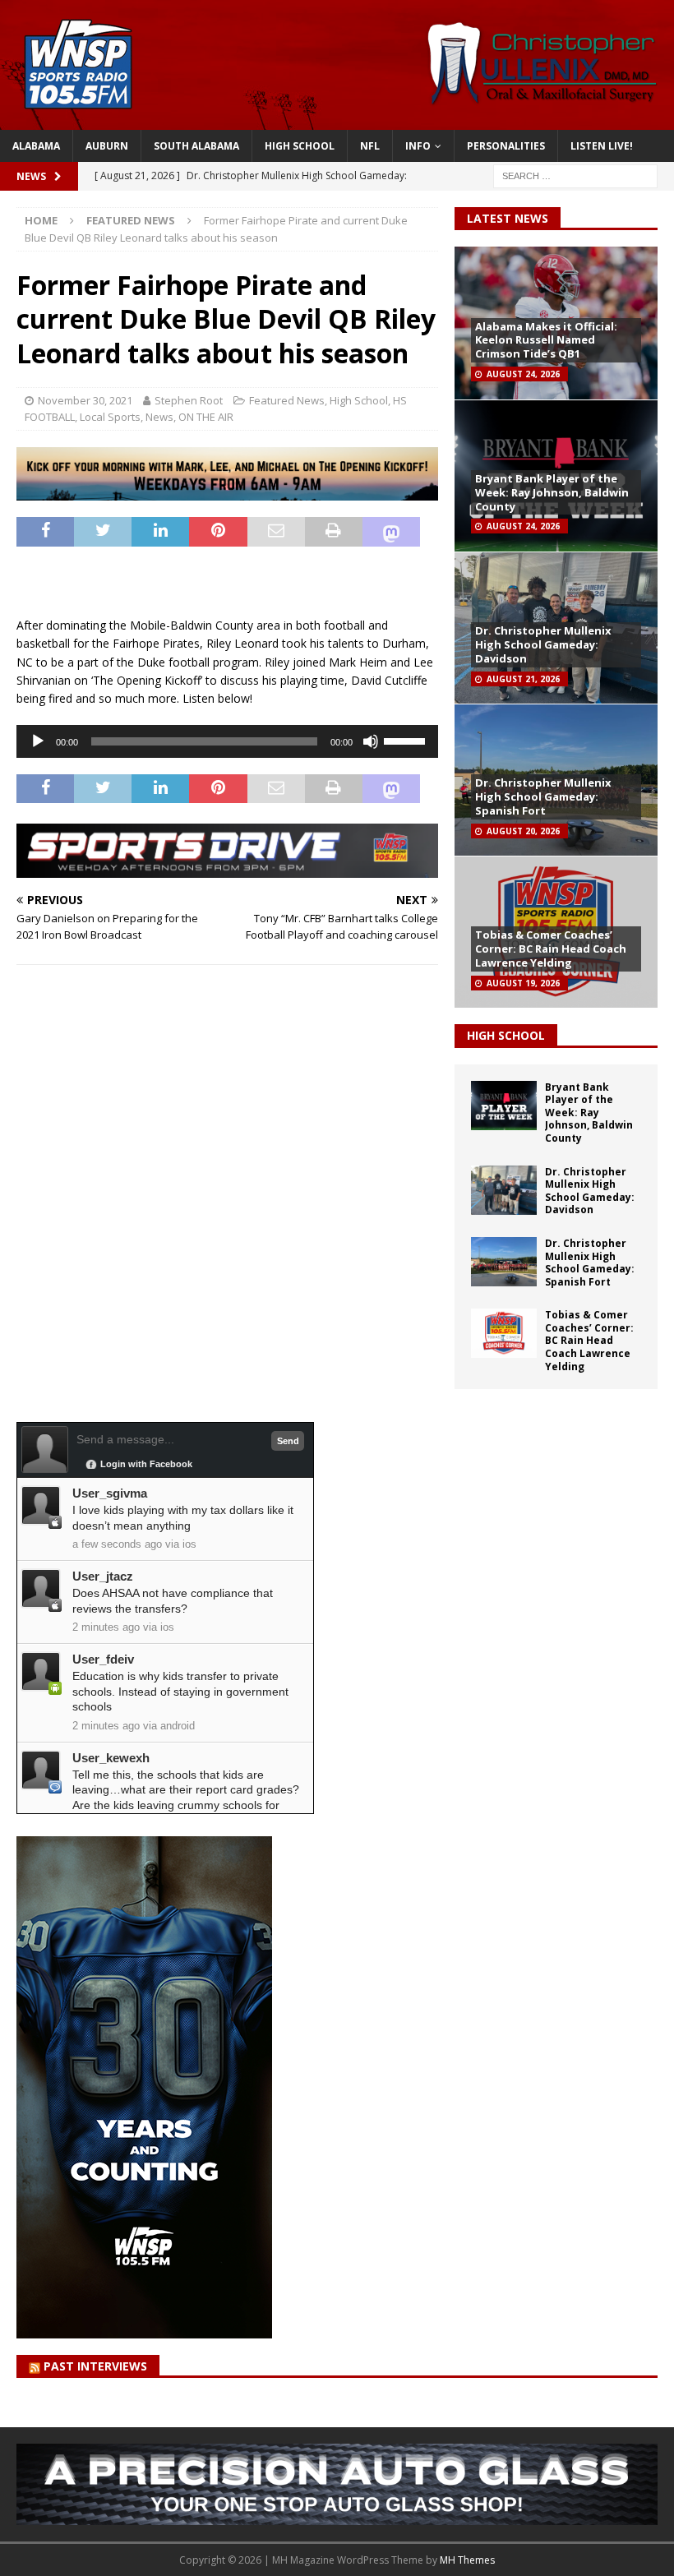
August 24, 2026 (523, 374)
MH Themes (467, 2560)
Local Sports (110, 417)
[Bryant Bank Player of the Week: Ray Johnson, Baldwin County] (504, 1106)
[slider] (407, 740)
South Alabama (196, 146)
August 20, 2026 (523, 831)
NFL (370, 146)
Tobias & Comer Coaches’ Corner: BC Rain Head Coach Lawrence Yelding (551, 949)
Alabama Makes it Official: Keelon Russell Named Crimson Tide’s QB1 (546, 340)
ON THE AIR (206, 417)
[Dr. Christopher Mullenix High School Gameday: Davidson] (504, 1190)
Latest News (508, 218)
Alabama (36, 146)
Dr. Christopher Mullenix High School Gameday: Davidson (543, 644)
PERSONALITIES (506, 146)
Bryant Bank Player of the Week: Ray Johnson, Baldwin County (552, 492)
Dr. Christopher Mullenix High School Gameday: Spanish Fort (543, 796)
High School (300, 146)
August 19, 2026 (523, 983)
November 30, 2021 (85, 400)
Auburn (107, 146)
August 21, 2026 (523, 679)
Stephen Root (189, 400)
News (159, 417)
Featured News (287, 400)
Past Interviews (95, 2366)
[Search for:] (575, 175)
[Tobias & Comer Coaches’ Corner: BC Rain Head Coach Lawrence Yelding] (504, 1333)
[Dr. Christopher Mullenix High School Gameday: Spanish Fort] (504, 1262)
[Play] (38, 741)
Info (418, 146)
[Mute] (371, 741)
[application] (227, 741)
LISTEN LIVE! (602, 146)
